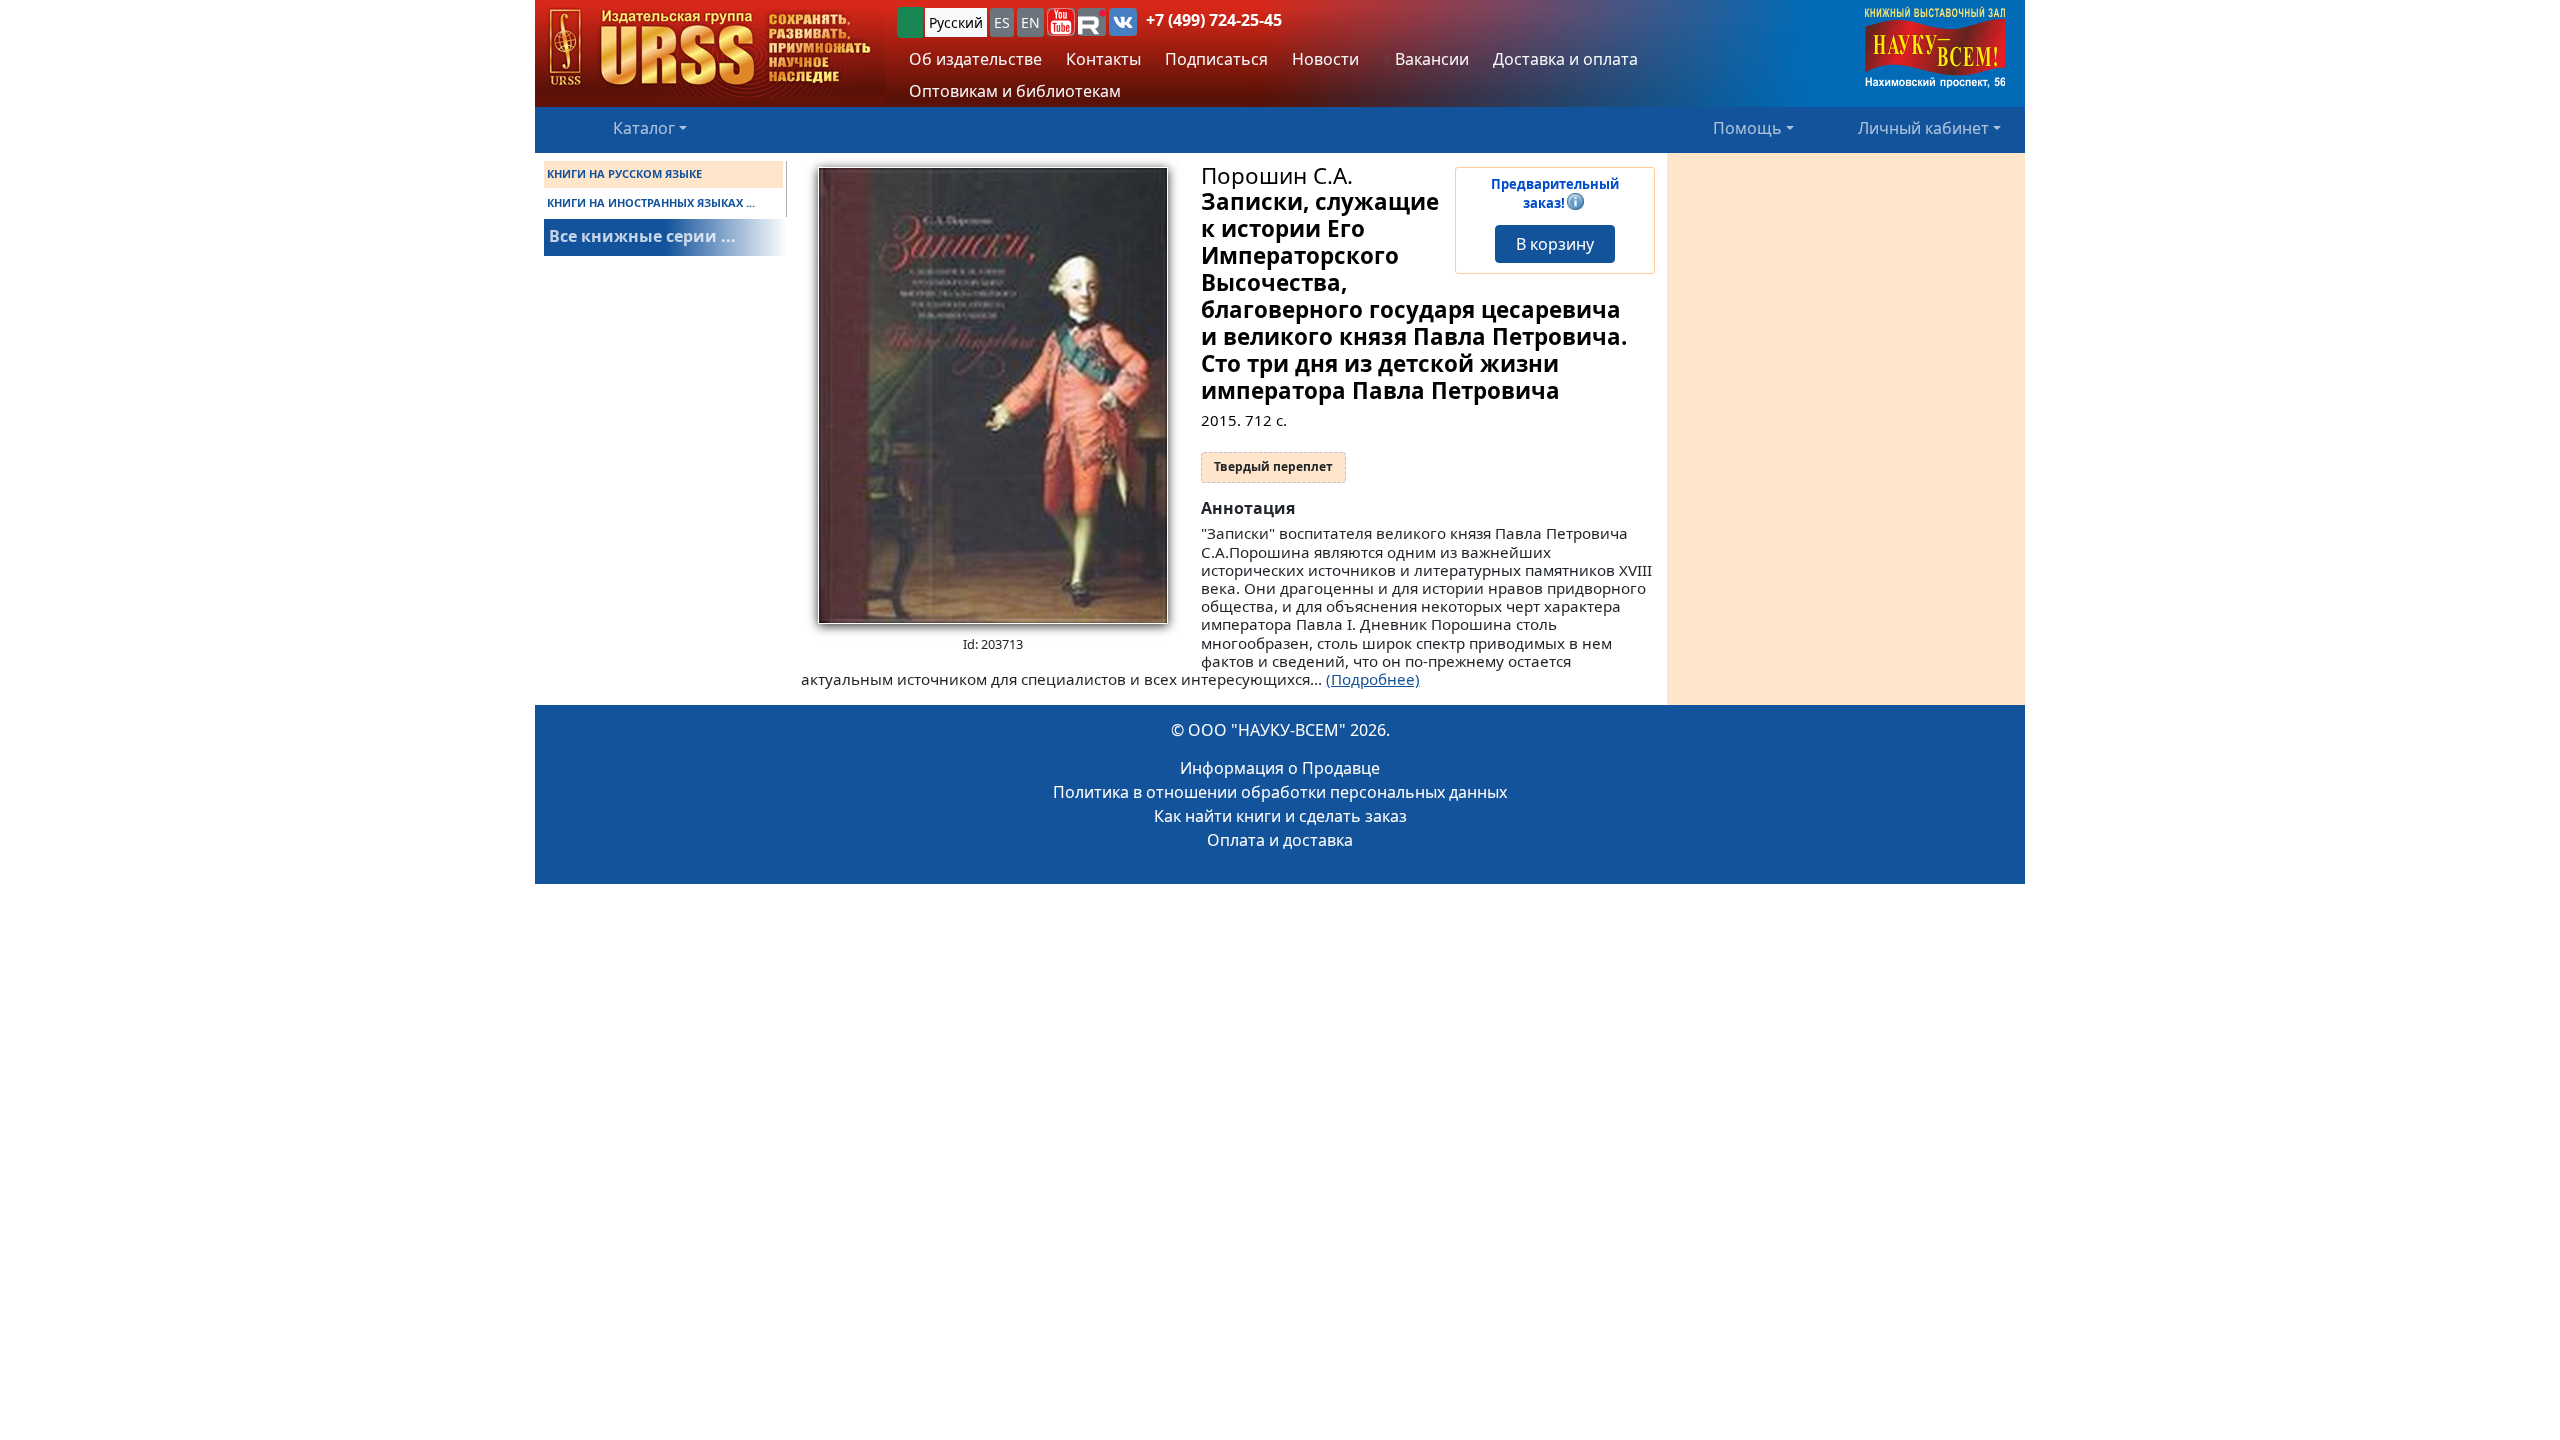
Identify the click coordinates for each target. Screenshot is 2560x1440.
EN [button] (1030, 22)
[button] (1061, 22)
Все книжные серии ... (642, 236)
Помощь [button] (1747, 128)
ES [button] (1002, 22)
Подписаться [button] (1216, 59)
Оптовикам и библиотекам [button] (1015, 91)
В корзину (1555, 244)
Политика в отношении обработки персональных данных (1280, 792)
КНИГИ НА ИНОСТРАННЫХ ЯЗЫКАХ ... (651, 202)
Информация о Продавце (1280, 768)
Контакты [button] (1103, 59)
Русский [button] (956, 22)
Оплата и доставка (1280, 840)
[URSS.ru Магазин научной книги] (710, 48)
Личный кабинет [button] (1923, 128)
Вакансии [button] (1430, 59)
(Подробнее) (1373, 679)
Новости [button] (1325, 59)
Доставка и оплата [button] (1565, 59)
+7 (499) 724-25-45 (1214, 20)
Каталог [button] (644, 128)
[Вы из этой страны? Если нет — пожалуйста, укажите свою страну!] (910, 22)
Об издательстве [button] (975, 59)
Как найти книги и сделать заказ (1280, 816)
